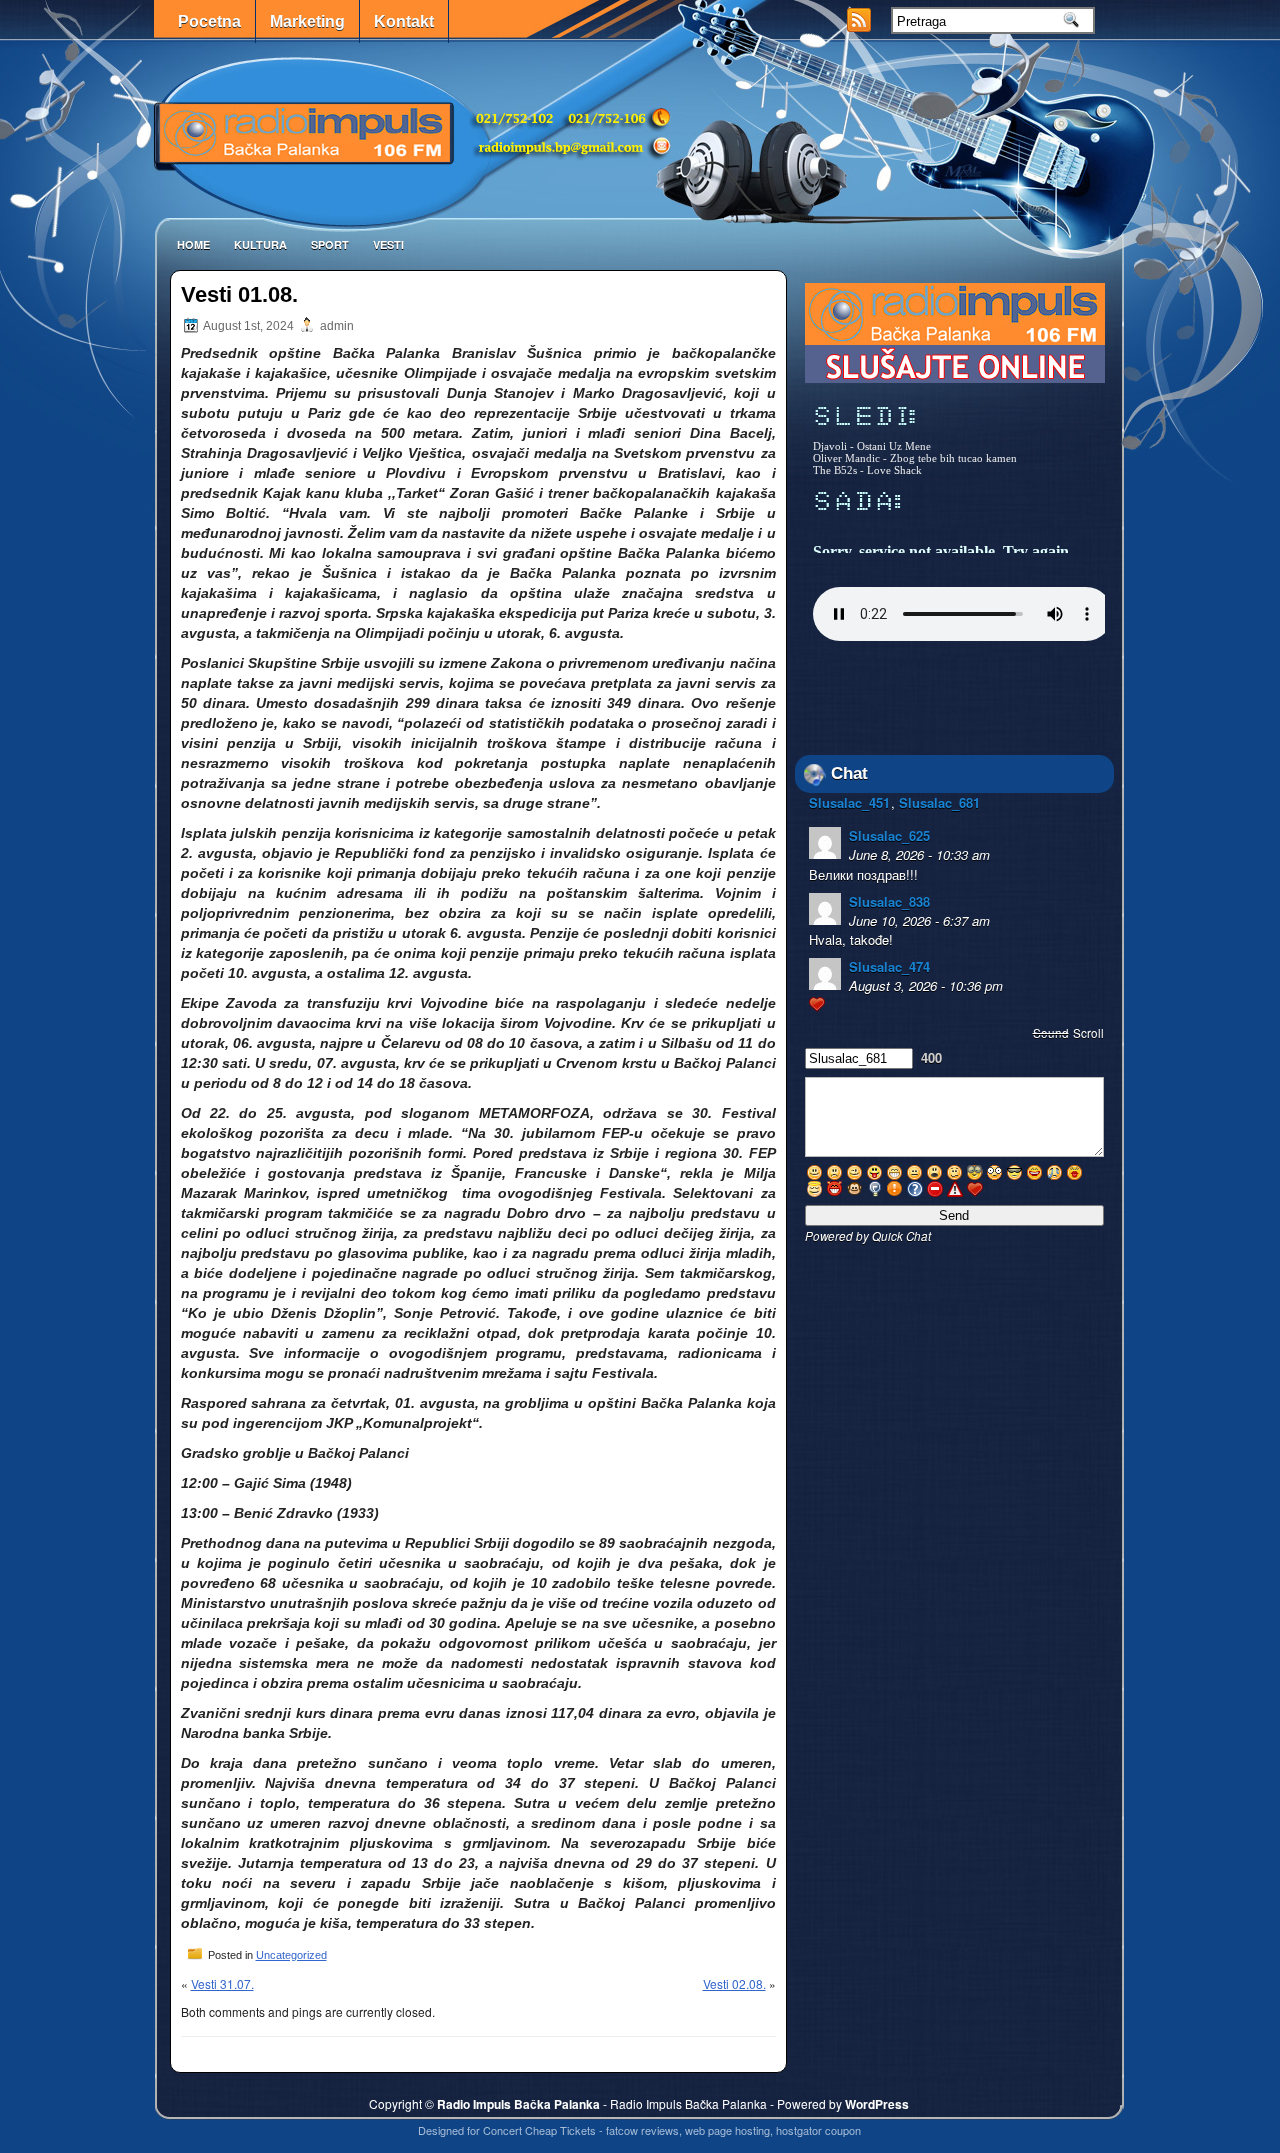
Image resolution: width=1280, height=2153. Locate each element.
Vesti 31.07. (222, 1983)
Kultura (260, 244)
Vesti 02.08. (734, 1983)
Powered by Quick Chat (868, 1236)
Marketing (307, 21)
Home (193, 244)
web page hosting (727, 2130)
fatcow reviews (642, 2130)
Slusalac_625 (889, 835)
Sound (1051, 1033)
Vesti (388, 244)
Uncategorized (291, 1955)
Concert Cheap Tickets (539, 2130)
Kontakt (404, 21)
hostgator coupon (818, 2130)
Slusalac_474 (889, 966)
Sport (330, 244)
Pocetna (209, 21)
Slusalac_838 (889, 901)
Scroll (1088, 1033)
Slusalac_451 (849, 802)
